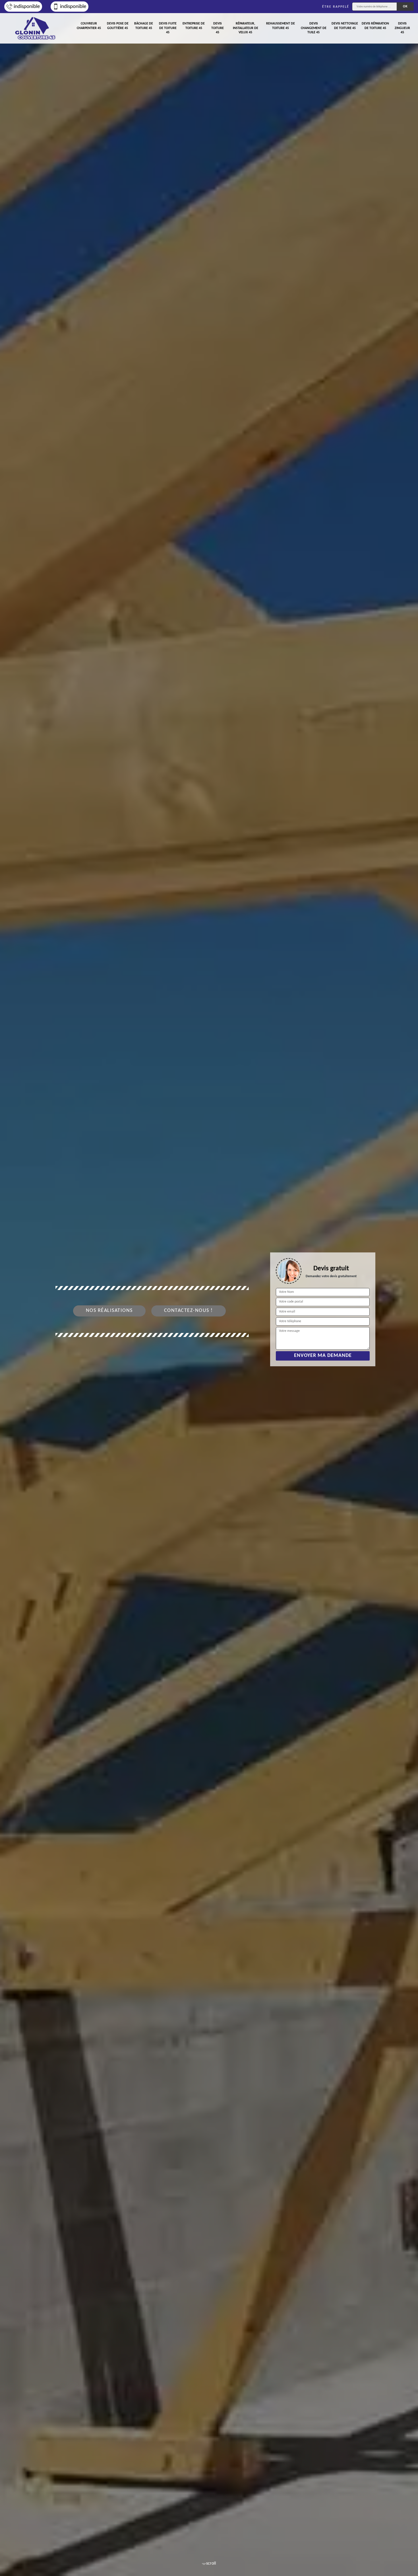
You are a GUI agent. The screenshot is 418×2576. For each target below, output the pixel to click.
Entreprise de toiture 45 (194, 26)
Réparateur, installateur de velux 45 (246, 28)
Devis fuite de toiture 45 (168, 28)
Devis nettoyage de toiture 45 (345, 26)
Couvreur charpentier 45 (89, 26)
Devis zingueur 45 (402, 28)
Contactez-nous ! (189, 1311)
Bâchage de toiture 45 (144, 26)
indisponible (27, 7)
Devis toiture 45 (218, 28)
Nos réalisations (109, 1311)
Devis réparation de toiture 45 (375, 26)
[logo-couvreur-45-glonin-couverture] (36, 28)
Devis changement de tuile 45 (314, 28)
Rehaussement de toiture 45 (281, 26)
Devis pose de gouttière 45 (118, 26)
